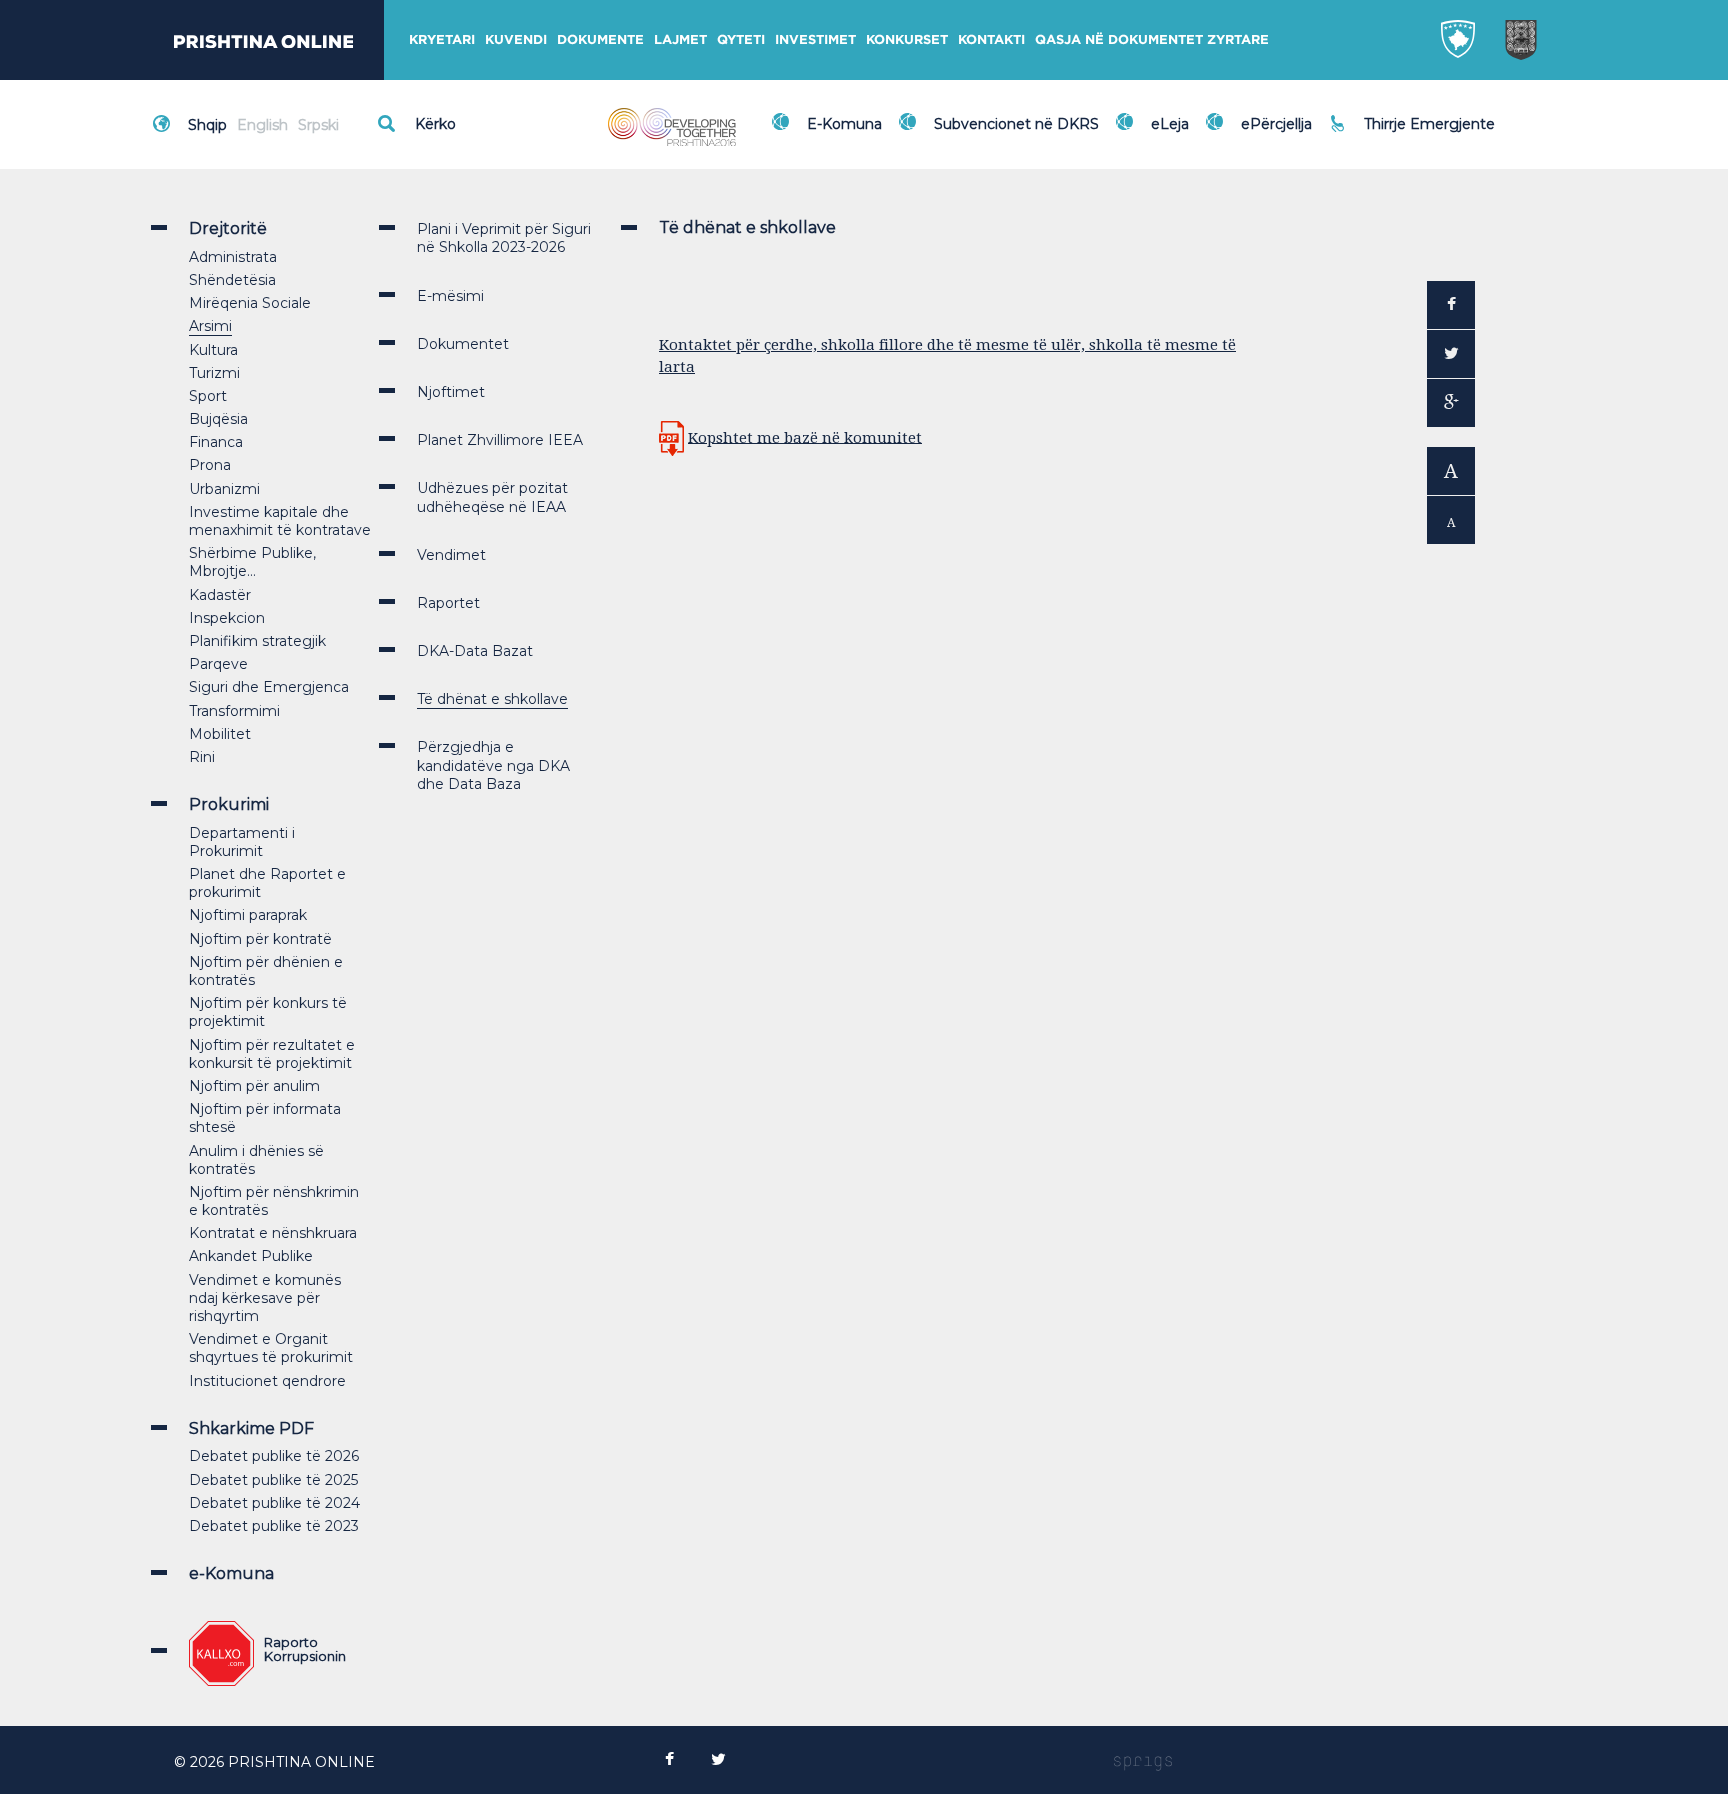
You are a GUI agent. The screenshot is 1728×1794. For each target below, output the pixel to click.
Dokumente (600, 39)
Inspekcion (227, 618)
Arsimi (210, 326)
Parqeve (218, 664)
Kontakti (991, 39)
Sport (208, 396)
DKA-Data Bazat (475, 651)
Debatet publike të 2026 (274, 1456)
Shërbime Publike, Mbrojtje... (252, 562)
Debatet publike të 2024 (274, 1503)
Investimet (815, 39)
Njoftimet (451, 392)
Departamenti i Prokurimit (242, 842)
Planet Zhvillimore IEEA (500, 440)
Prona (210, 465)
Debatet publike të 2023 (274, 1526)
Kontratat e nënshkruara (273, 1233)
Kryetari (442, 39)
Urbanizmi (224, 489)
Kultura (213, 350)
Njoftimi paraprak (248, 915)
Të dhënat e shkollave (492, 699)
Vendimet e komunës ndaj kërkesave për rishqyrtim (265, 1298)
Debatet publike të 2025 (273, 1480)
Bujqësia (218, 419)
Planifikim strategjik (257, 641)
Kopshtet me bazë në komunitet (805, 437)
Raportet (448, 603)
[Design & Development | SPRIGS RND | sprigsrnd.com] (1143, 1762)
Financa (216, 442)
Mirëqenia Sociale (250, 303)
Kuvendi (516, 39)
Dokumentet (463, 344)
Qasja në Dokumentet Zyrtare (1152, 39)
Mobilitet (220, 734)
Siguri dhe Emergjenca (269, 687)
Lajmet (680, 39)
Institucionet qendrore (267, 1381)
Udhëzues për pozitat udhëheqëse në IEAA (492, 497)
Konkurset (907, 39)
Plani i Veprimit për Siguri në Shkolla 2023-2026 (504, 238)
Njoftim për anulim (254, 1086)
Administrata (233, 257)
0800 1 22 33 (1413, 112)
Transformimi (234, 711)
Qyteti (741, 39)
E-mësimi (450, 296)
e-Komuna (231, 1573)
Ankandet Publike (251, 1256)
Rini (202, 757)
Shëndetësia (232, 280)
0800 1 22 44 (1414, 134)
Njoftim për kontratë (260, 939)
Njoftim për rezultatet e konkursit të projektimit (272, 1054)
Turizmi (214, 373)
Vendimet (451, 555)
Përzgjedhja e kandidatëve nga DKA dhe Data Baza (493, 765)
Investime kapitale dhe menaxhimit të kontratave (280, 521)
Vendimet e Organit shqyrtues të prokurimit (271, 1348)
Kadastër (220, 595)
